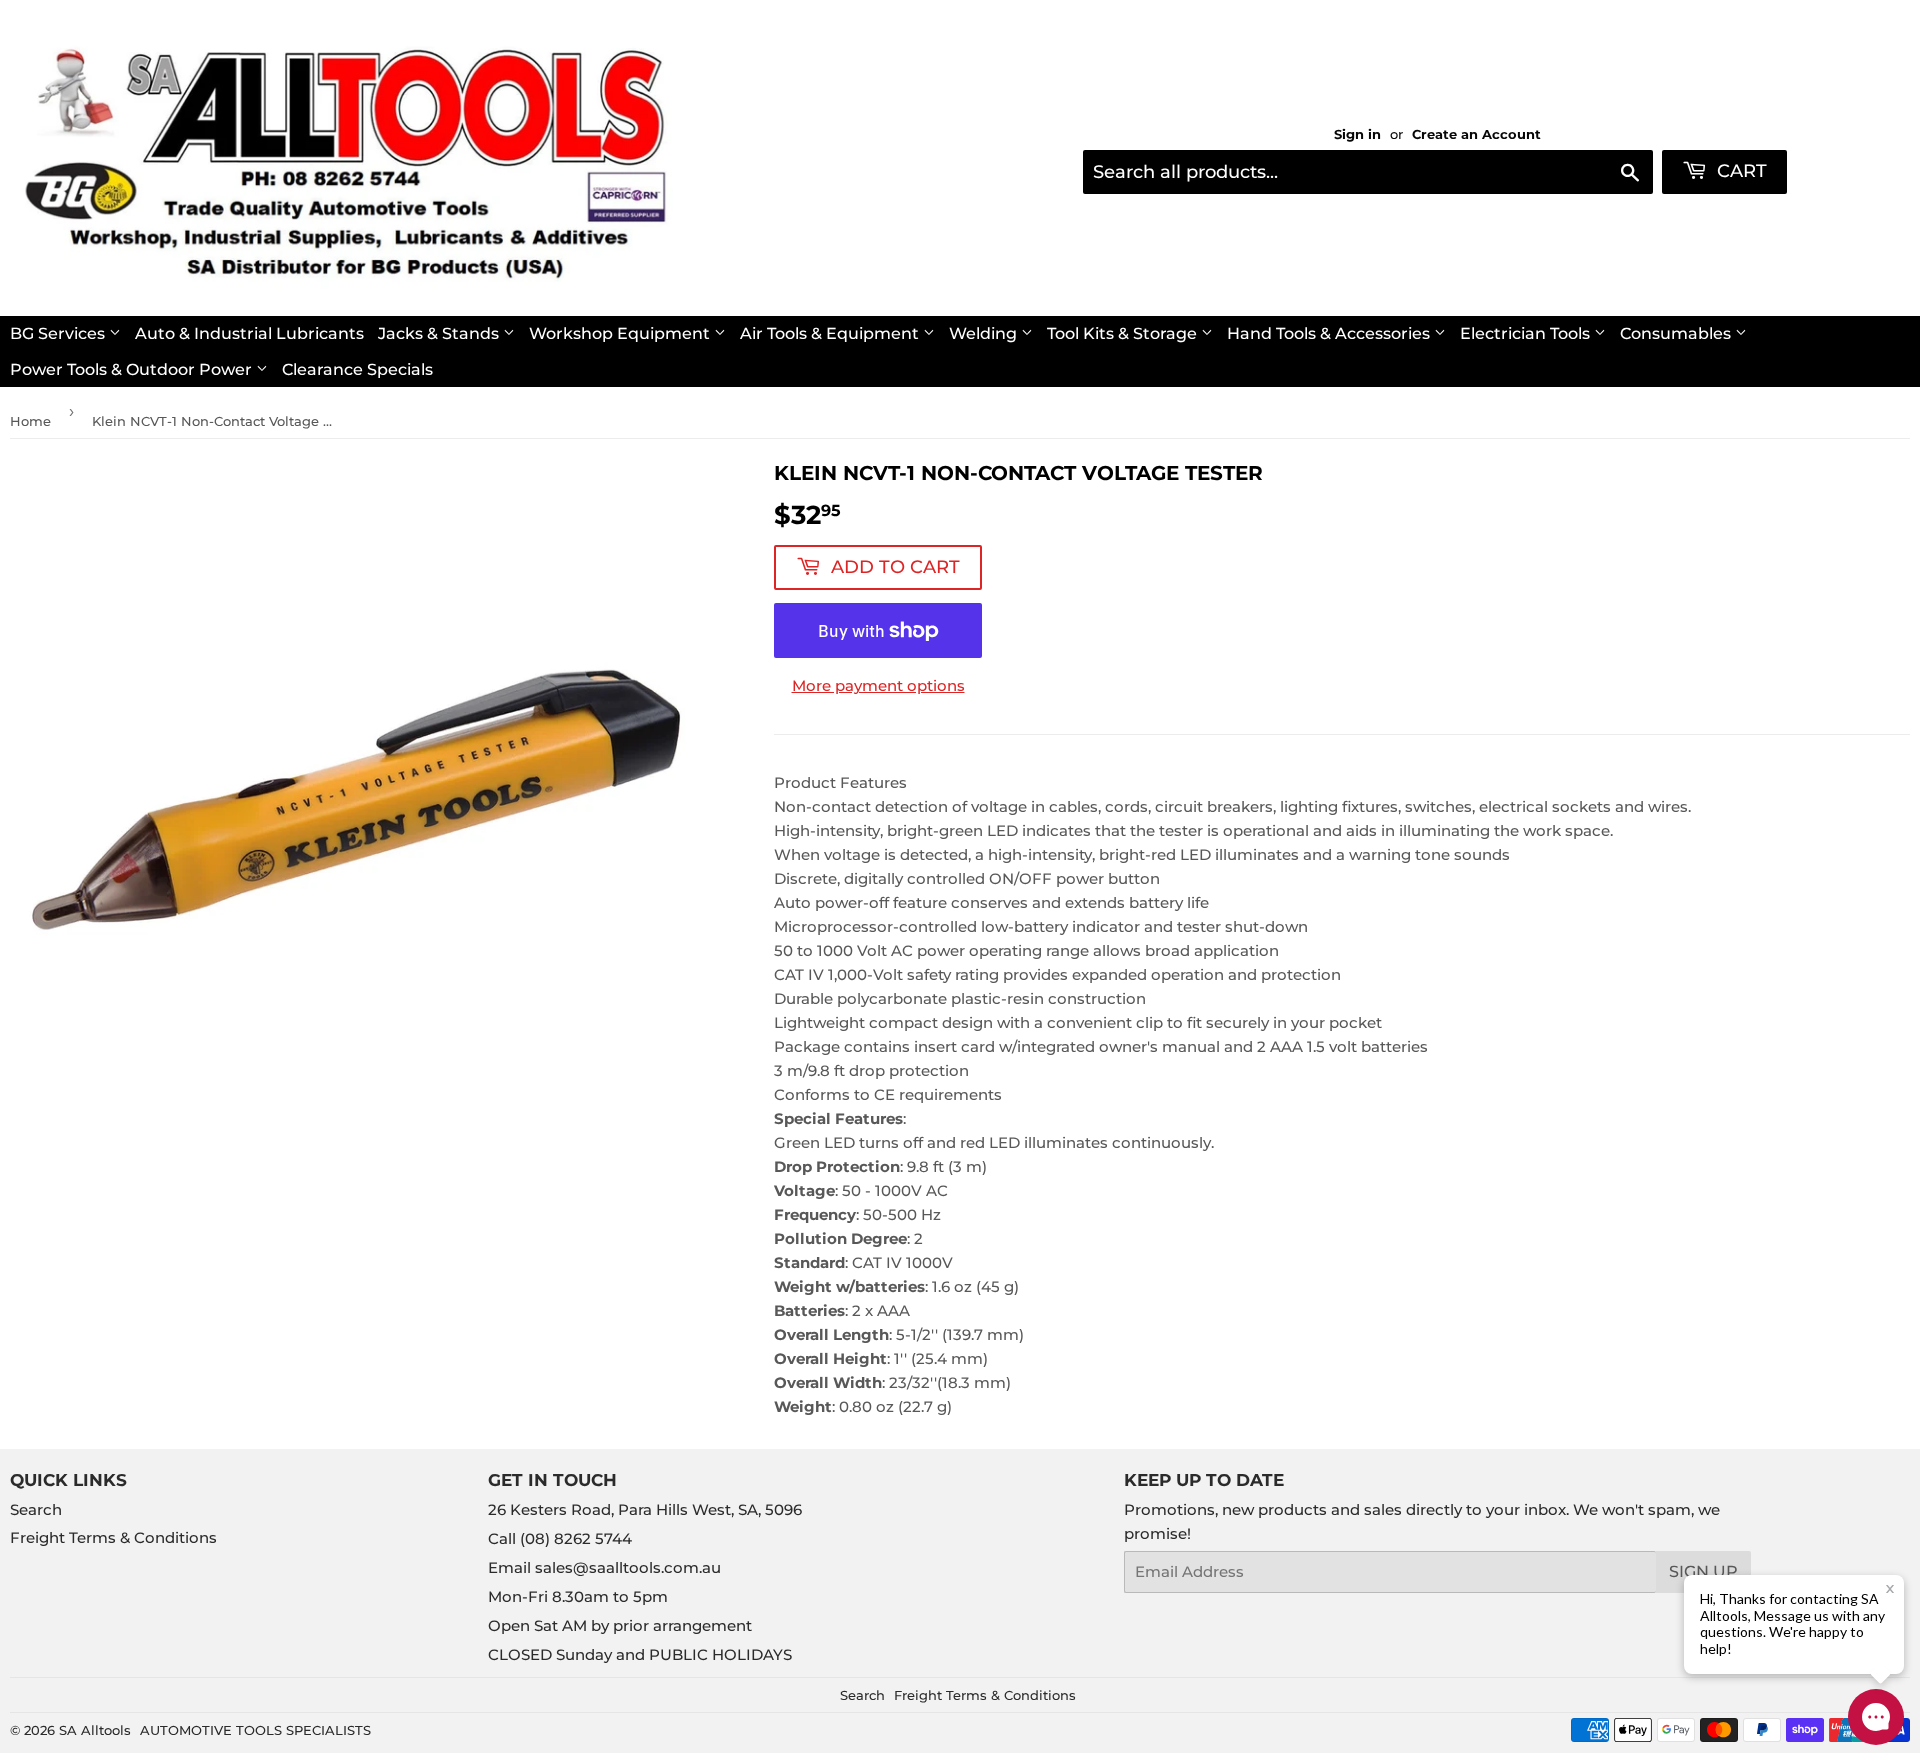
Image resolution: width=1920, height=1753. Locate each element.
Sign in (1357, 134)
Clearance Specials (357, 369)
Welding (985, 333)
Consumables (1677, 333)
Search (36, 1509)
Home (30, 421)
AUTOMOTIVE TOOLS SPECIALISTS (255, 1730)
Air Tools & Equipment (831, 333)
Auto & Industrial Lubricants (249, 333)
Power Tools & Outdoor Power (133, 369)
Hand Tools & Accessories (1330, 333)
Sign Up (1703, 1571)
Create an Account (1476, 134)
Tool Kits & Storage (1124, 333)
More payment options (878, 685)
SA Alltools (95, 1730)
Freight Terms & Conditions (113, 1537)
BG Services (59, 333)
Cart (1739, 171)
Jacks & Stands (440, 333)
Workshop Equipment (621, 333)
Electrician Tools (1527, 333)
